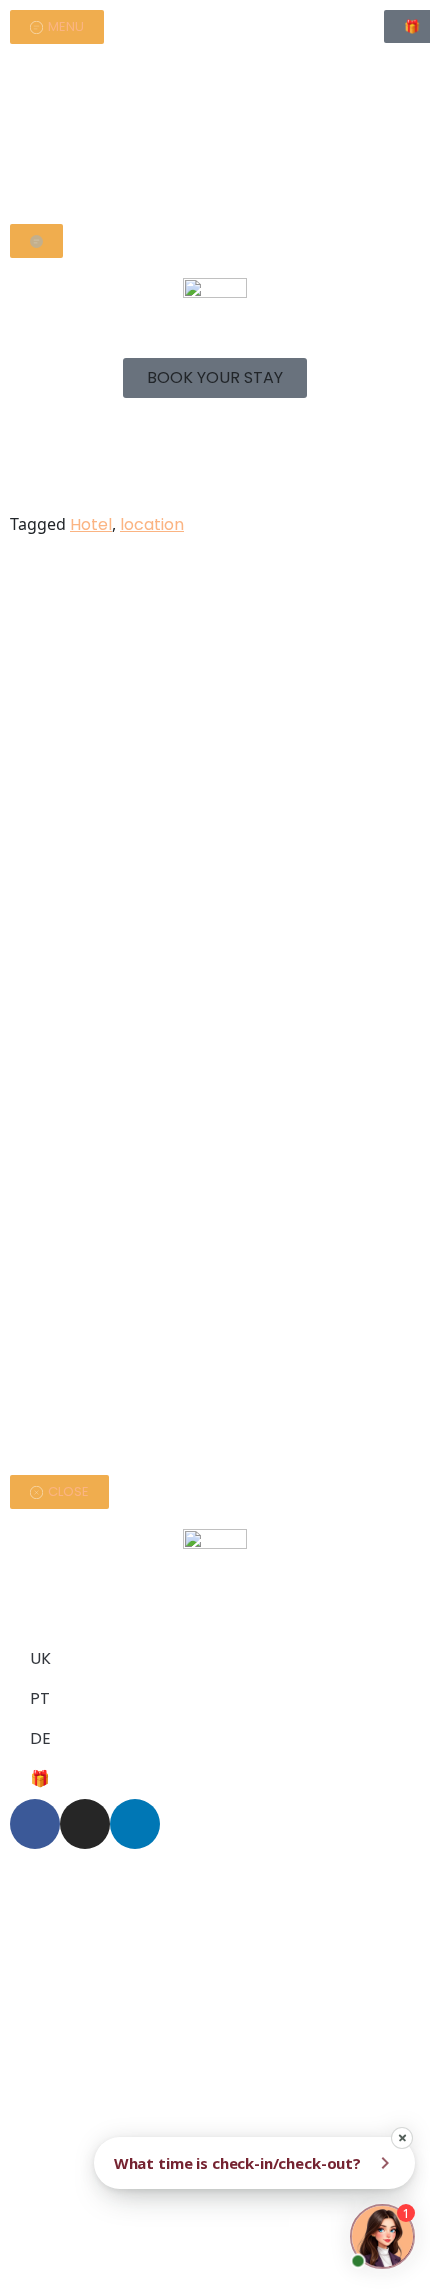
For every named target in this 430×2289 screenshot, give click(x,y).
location (152, 524)
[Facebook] (35, 1824)
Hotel (91, 524)
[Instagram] (85, 1824)
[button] (215, 378)
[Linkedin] (135, 1824)
